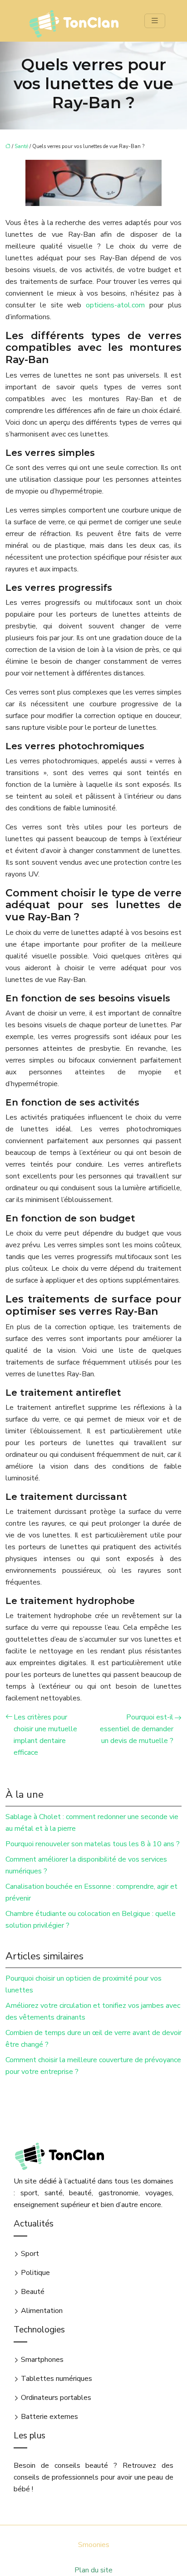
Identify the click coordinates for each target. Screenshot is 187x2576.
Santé (21, 146)
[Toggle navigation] (155, 21)
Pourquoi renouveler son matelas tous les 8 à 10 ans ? (93, 1844)
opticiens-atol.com (115, 305)
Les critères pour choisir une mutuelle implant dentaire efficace (45, 1735)
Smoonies (94, 2545)
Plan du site (93, 2570)
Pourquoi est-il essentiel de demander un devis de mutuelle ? (137, 1729)
